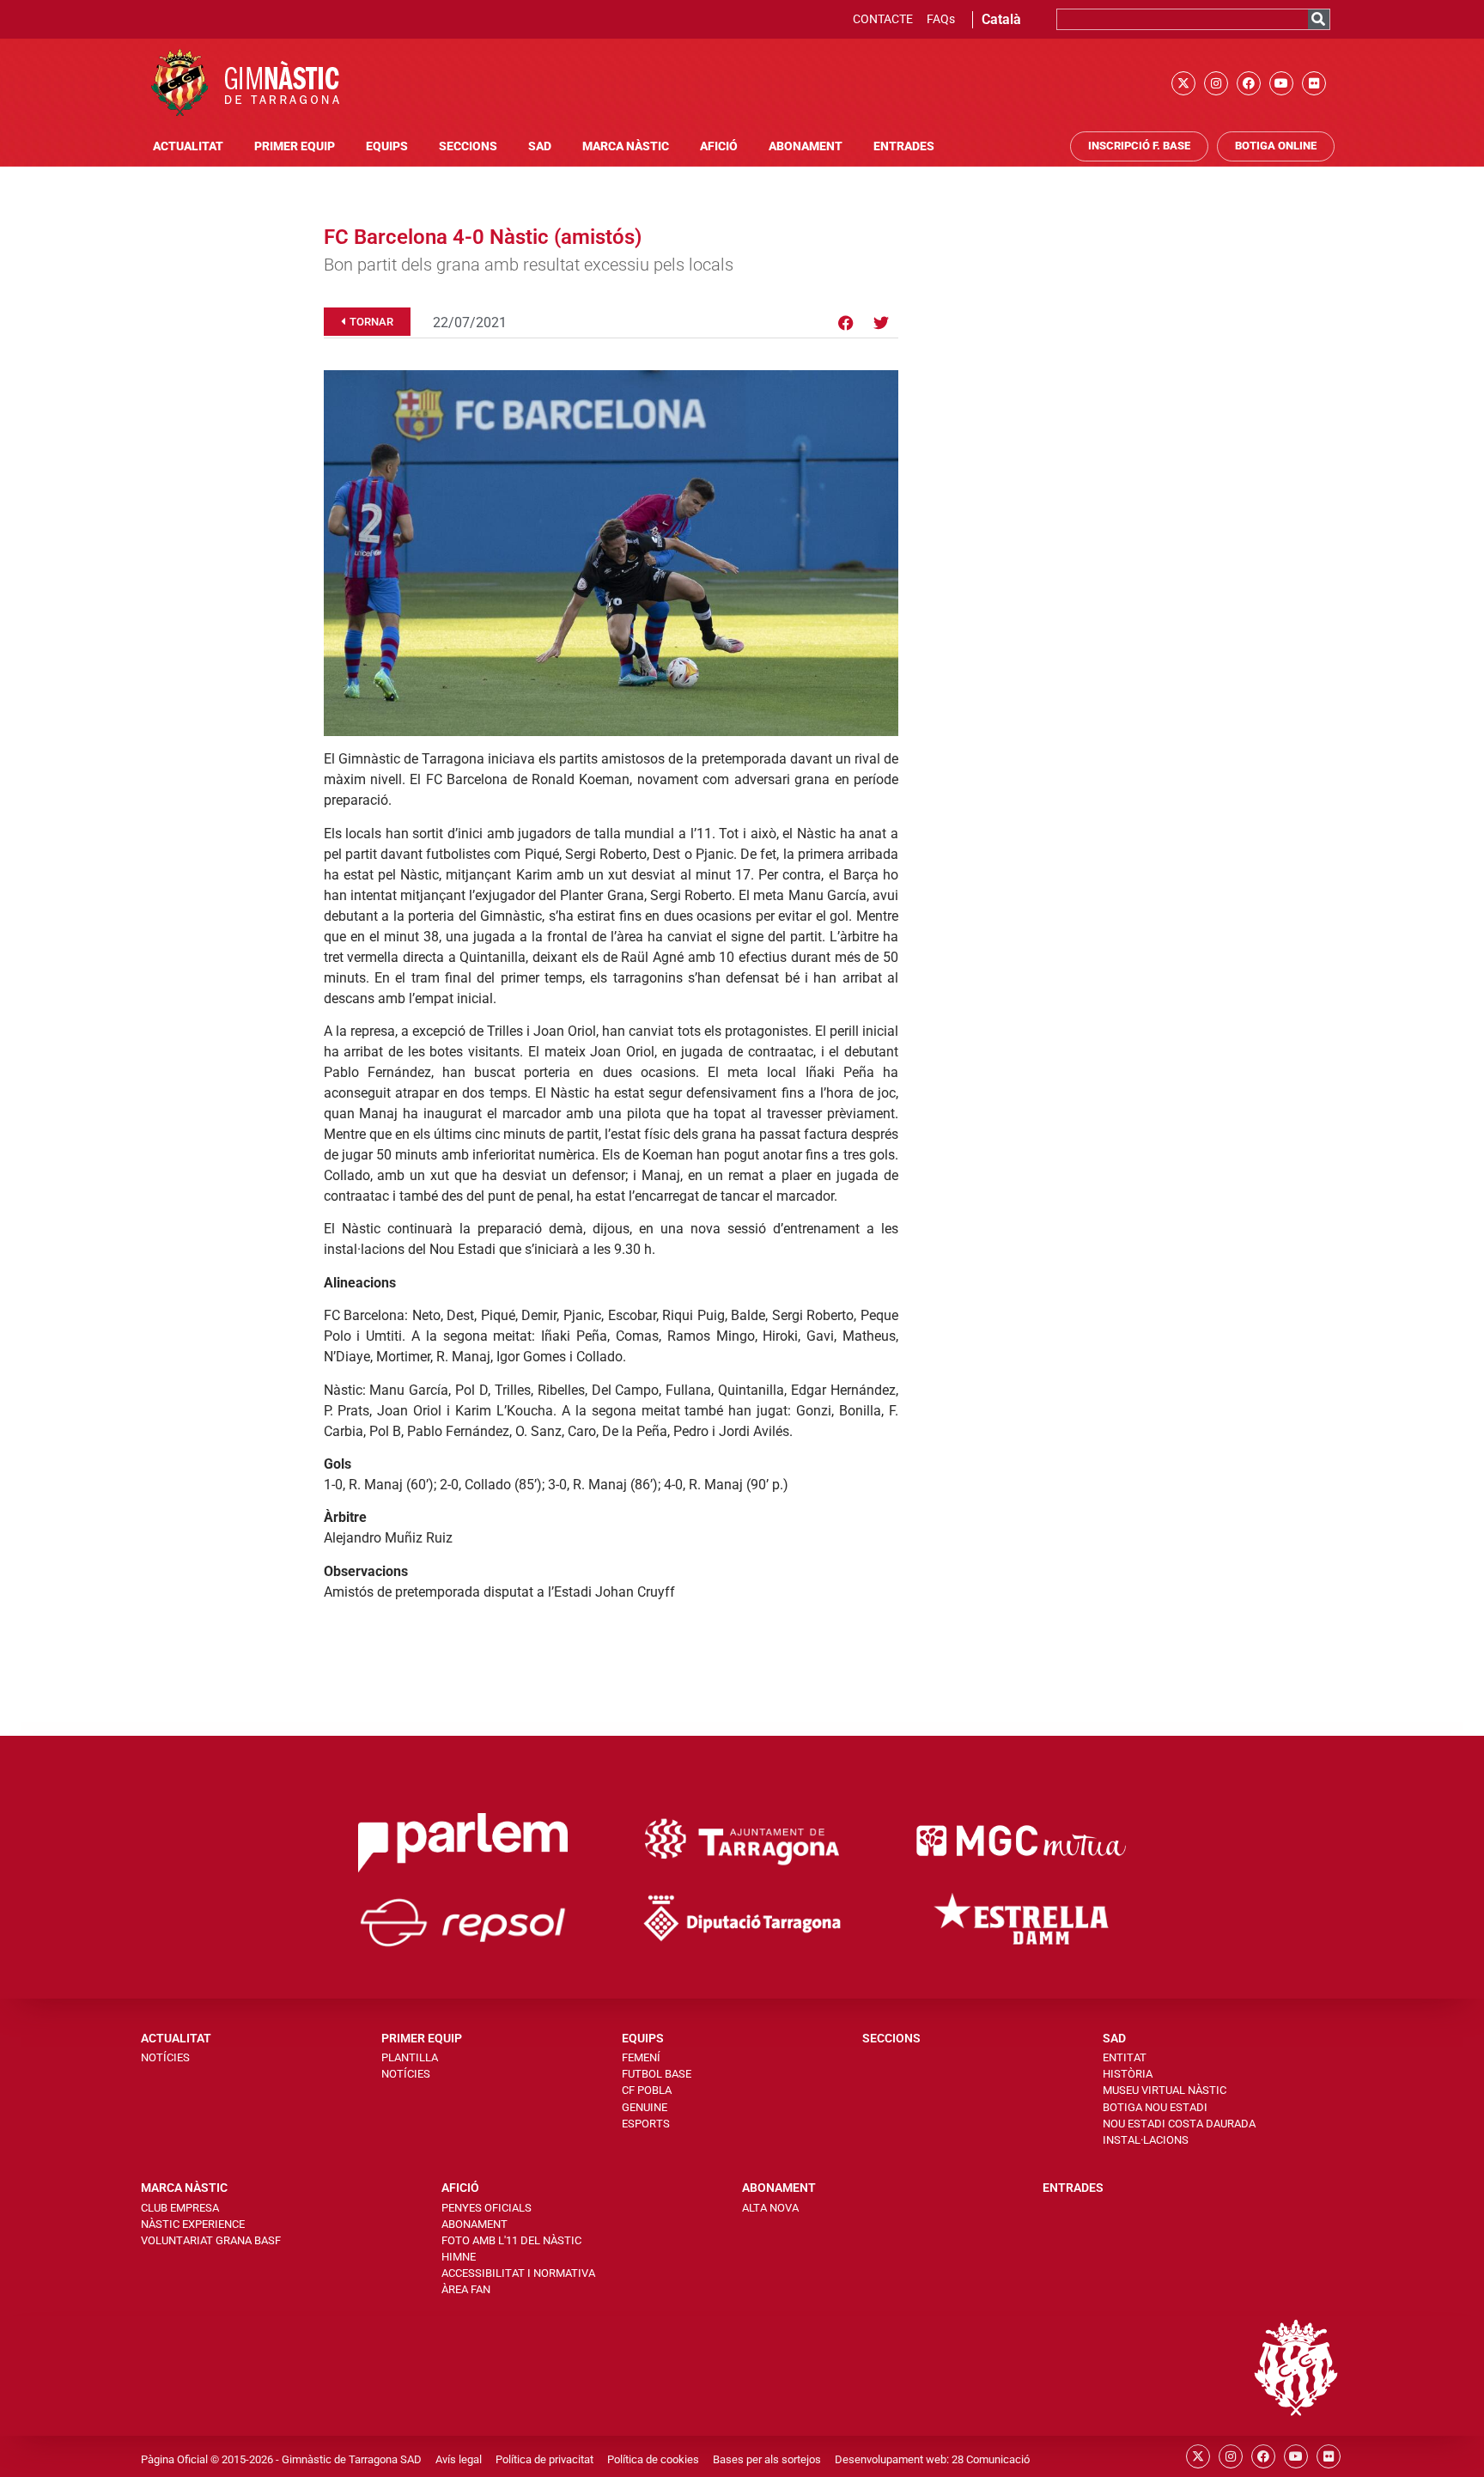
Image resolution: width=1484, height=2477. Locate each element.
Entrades (904, 146)
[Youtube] (1281, 83)
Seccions (468, 146)
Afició (719, 146)
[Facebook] (1249, 83)
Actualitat (188, 146)
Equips (387, 146)
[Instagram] (1216, 83)
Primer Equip (295, 146)
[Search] (1319, 19)
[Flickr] (1314, 83)
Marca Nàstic (626, 146)
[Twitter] (881, 323)
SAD (540, 146)
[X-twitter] (1183, 83)
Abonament (806, 146)
